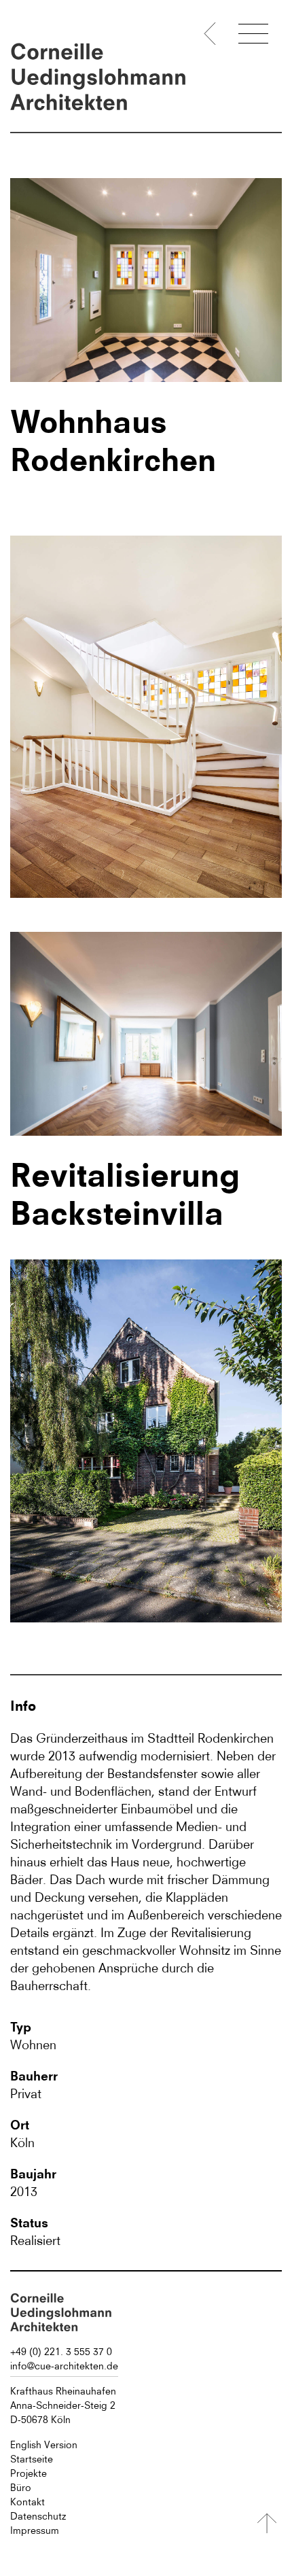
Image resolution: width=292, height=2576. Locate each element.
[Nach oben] (267, 2523)
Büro (21, 2488)
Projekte (29, 2473)
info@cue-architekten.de (64, 2366)
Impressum (35, 2530)
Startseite (32, 2459)
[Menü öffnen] (253, 36)
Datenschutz (38, 2516)
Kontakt (28, 2502)
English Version (44, 2445)
